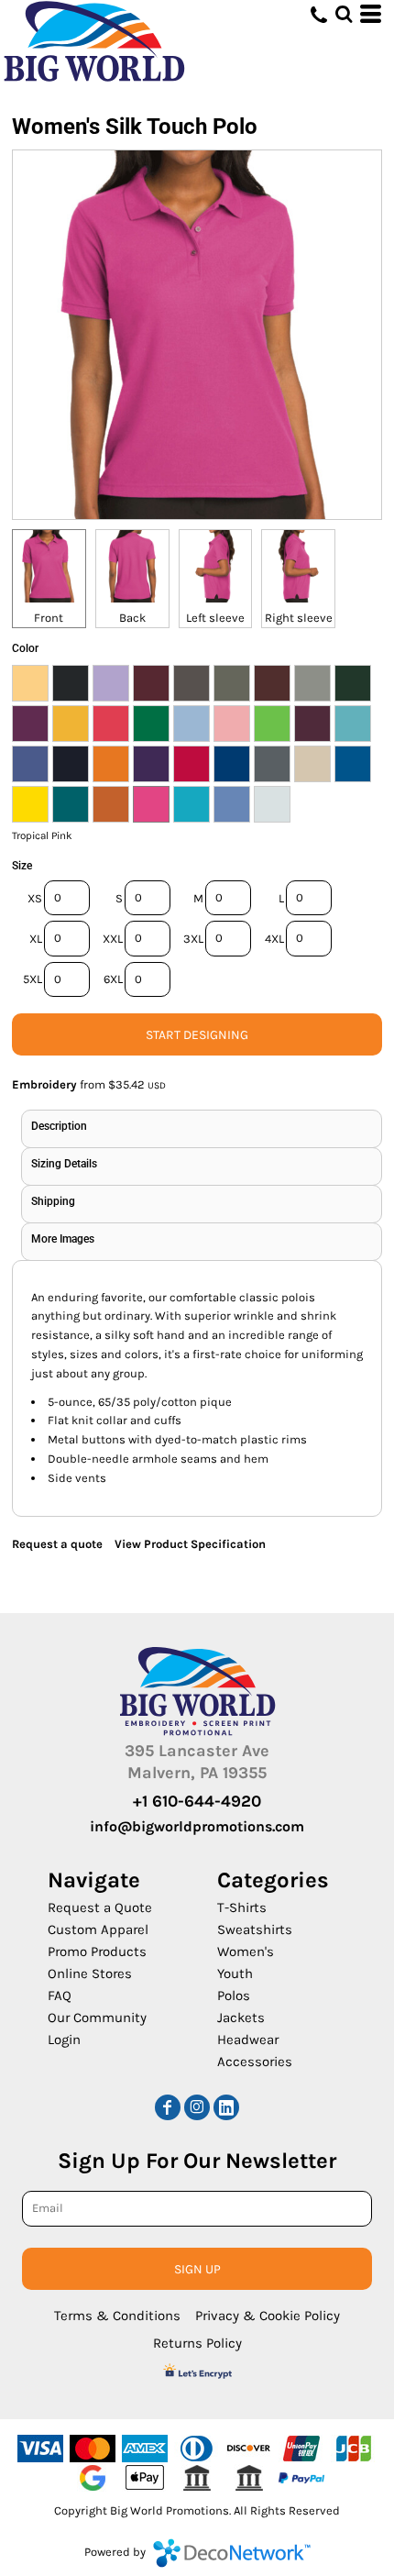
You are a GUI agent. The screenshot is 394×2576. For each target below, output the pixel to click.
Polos (234, 1996)
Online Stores (90, 1973)
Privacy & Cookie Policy (268, 2316)
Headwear (248, 2040)
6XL (113, 979)
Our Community (97, 2018)
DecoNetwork (232, 2553)
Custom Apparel (98, 1929)
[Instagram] (197, 2107)
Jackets (241, 2018)
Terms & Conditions (117, 2316)
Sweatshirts (255, 1929)
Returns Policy (197, 2343)
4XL (274, 939)
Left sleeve (215, 618)
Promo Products (97, 1951)
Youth (235, 1973)
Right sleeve (299, 618)
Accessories (255, 2062)
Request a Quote (100, 1907)
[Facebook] (168, 2107)
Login (64, 2040)
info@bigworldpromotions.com (197, 1826)
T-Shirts (242, 1907)
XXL (113, 939)
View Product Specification (190, 1544)
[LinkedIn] (226, 2107)
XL (36, 939)
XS (35, 898)
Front (49, 618)
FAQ (60, 1996)
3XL (193, 939)
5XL (33, 979)
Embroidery (44, 1084)
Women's (246, 1951)
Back (132, 618)
